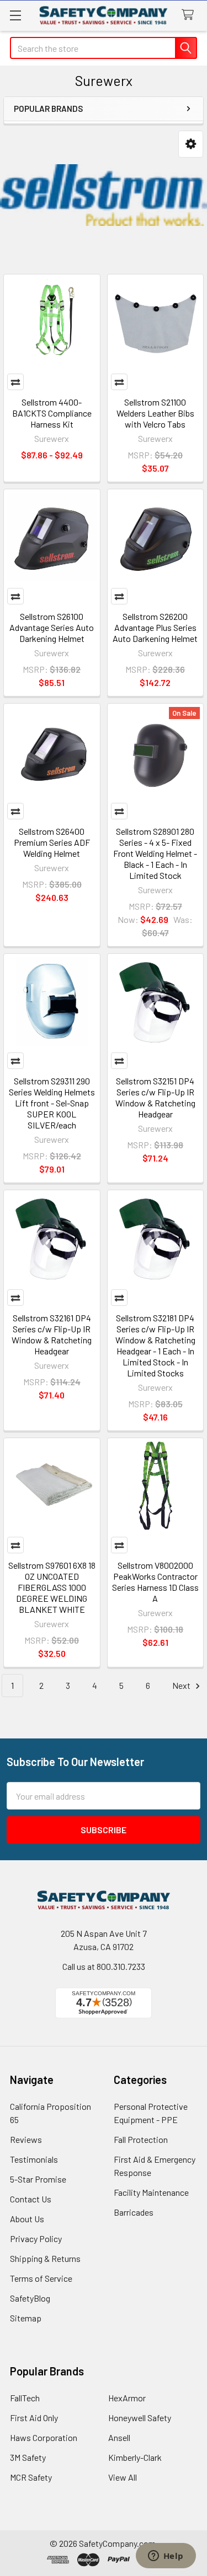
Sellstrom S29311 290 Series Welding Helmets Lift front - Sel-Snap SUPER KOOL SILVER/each (52, 1103)
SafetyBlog (30, 2298)
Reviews (26, 2139)
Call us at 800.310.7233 (104, 1966)
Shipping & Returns (45, 2258)
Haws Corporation (44, 2437)
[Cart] (190, 15)
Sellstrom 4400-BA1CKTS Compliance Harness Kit (52, 413)
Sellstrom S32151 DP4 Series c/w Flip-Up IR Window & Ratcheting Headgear (155, 1097)
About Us (27, 2219)
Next (182, 1685)
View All (123, 2477)
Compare (15, 382)
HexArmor (127, 2398)
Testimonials (34, 2159)
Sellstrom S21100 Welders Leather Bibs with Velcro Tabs (155, 413)
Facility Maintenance (151, 2192)
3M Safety (28, 2457)
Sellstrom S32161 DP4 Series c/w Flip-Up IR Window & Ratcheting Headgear (52, 1334)
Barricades (134, 2212)
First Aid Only (34, 2418)
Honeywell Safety (140, 2418)
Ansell (119, 2437)
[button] (191, 144)
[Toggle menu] (15, 15)
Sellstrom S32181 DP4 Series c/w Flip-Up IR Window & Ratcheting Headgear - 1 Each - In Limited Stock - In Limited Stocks (155, 1345)
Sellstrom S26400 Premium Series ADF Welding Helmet (52, 842)
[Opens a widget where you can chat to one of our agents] (166, 2557)
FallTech (25, 2398)
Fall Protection (141, 2139)
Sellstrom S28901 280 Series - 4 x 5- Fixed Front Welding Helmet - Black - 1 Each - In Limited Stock (155, 853)
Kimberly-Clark (135, 2457)
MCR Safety (31, 2477)
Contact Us (31, 2199)
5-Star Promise (38, 2179)
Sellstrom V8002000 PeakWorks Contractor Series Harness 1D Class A (155, 1582)
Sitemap (26, 2318)
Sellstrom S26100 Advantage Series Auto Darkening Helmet (52, 627)
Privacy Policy (36, 2239)
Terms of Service (41, 2278)
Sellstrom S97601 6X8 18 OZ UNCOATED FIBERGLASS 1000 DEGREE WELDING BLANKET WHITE (52, 1587)
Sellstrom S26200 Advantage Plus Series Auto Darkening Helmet (155, 627)
